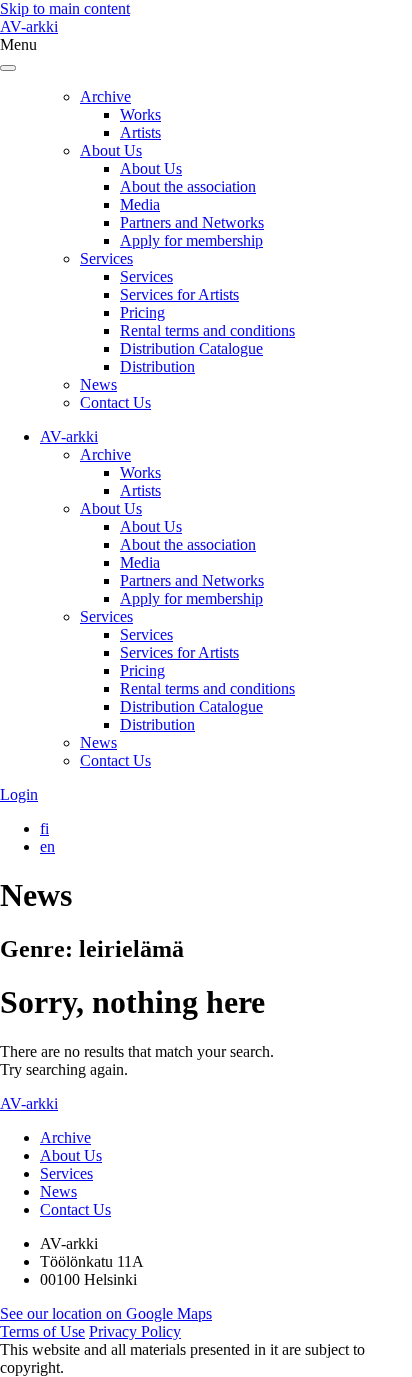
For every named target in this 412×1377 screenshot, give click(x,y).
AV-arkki (29, 26)
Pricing (142, 312)
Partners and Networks (192, 222)
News (98, 384)
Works (140, 114)
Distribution (157, 366)
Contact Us (115, 402)
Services (106, 258)
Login (19, 794)
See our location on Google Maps (106, 1313)
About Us (111, 150)
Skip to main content (65, 8)
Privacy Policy (135, 1331)
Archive (105, 96)
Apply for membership (191, 240)
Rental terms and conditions (207, 330)
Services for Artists (179, 294)
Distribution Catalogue (191, 348)
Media (140, 204)
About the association (188, 186)
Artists (140, 132)
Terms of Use (42, 1331)
